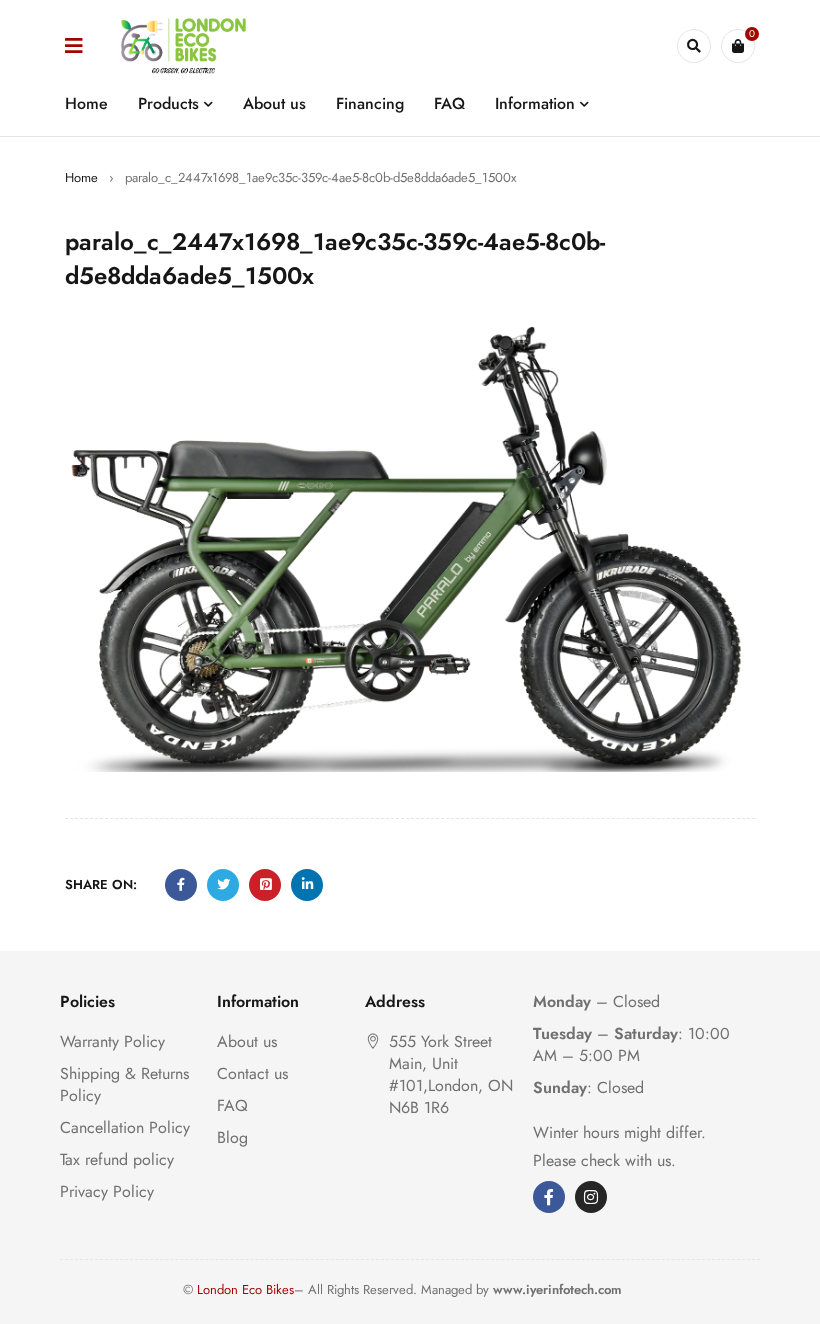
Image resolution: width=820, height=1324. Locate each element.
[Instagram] (591, 1197)
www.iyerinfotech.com (557, 1289)
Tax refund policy (117, 1159)
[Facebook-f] (549, 1197)
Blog (232, 1137)
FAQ (232, 1105)
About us (247, 1041)
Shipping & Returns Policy (124, 1084)
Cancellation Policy (125, 1127)
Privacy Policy (107, 1191)
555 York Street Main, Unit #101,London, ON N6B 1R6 (451, 1074)
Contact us (252, 1073)
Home (81, 177)
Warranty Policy (112, 1041)
